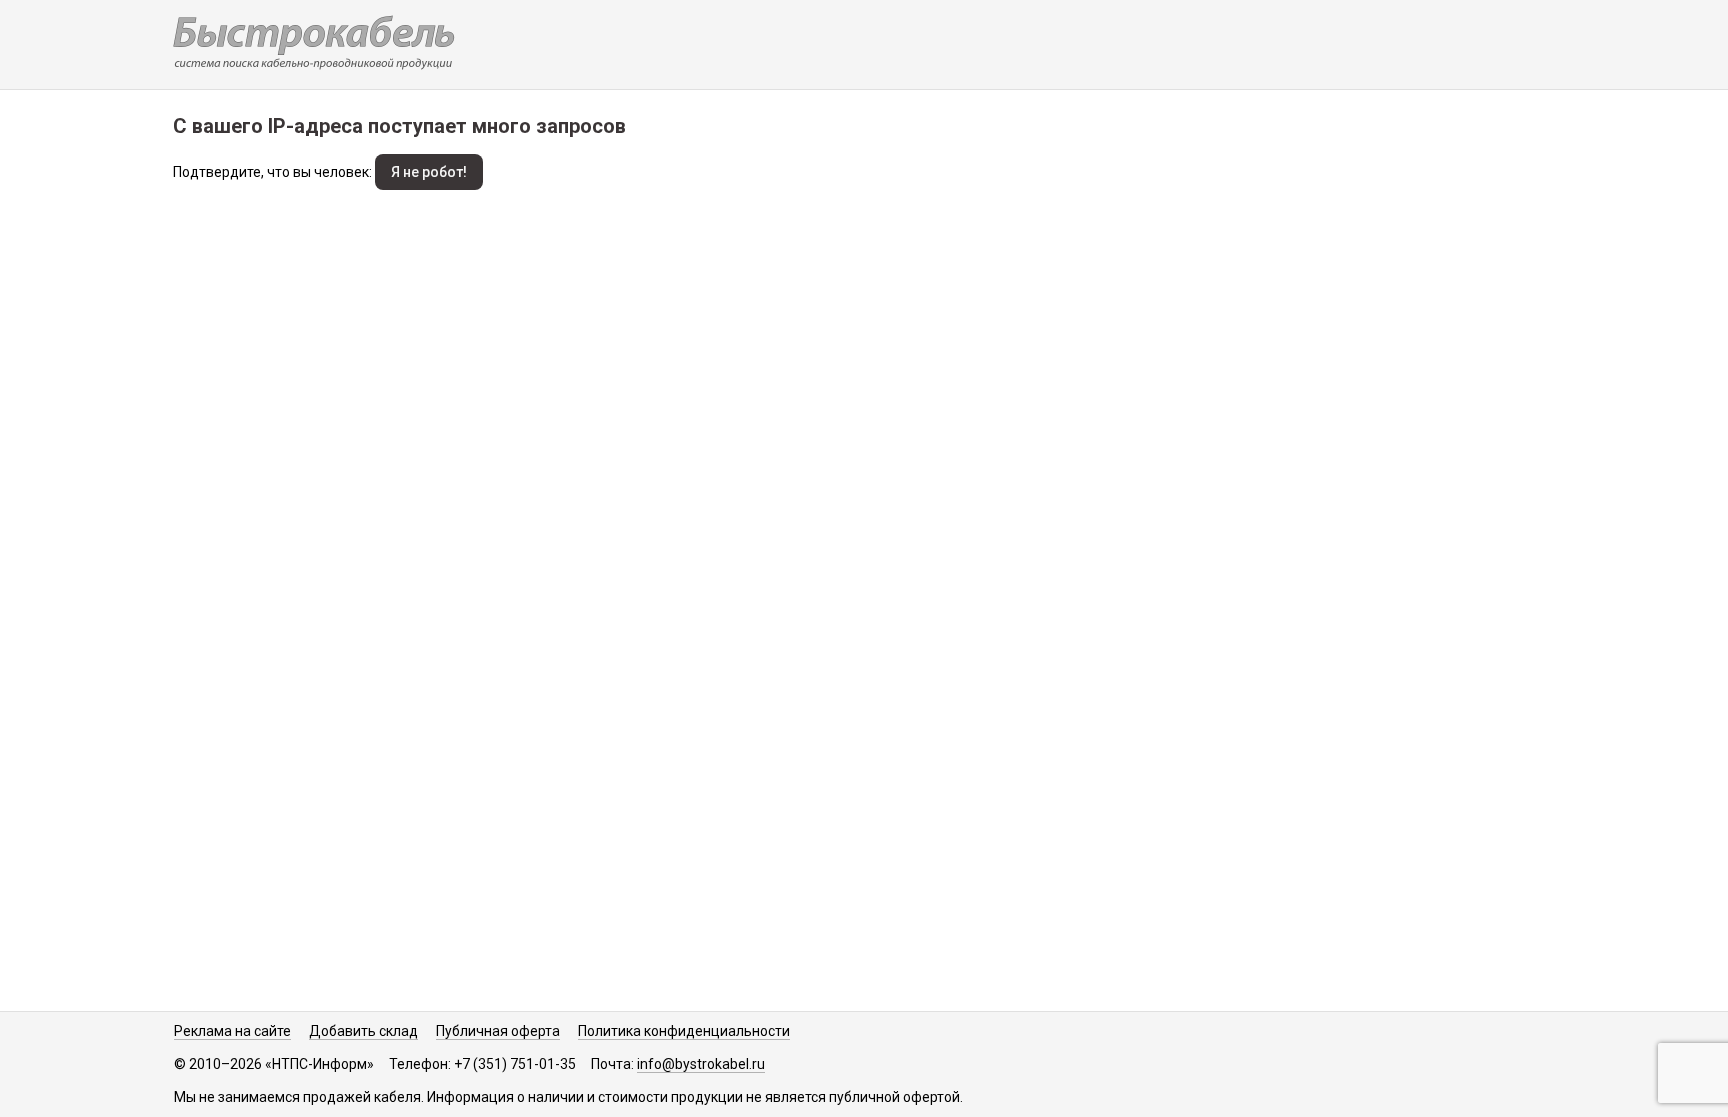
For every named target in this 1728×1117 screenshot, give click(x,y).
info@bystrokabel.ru (701, 1064)
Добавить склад (363, 1031)
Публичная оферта (498, 1031)
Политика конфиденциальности (684, 1031)
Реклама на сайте (232, 1031)
